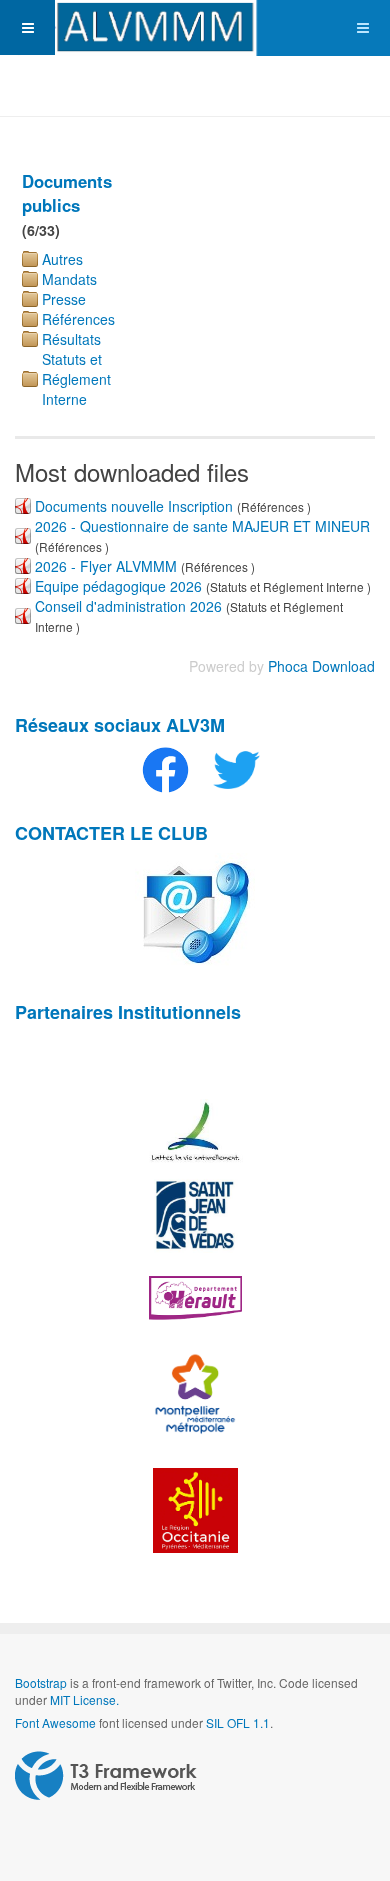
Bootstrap (41, 1682)
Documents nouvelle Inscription (136, 506)
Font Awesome (55, 1722)
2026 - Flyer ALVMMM (106, 566)
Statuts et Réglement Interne (76, 379)
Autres (62, 259)
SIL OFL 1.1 (238, 1722)
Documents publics (67, 193)
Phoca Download (321, 666)
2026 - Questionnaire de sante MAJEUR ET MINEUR (202, 526)
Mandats (69, 279)
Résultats (71, 339)
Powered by (106, 1776)
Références (78, 319)
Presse (64, 299)
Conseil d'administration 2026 (128, 606)
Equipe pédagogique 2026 (118, 586)
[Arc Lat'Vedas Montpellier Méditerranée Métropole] (195, 28)
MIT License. (84, 1699)
